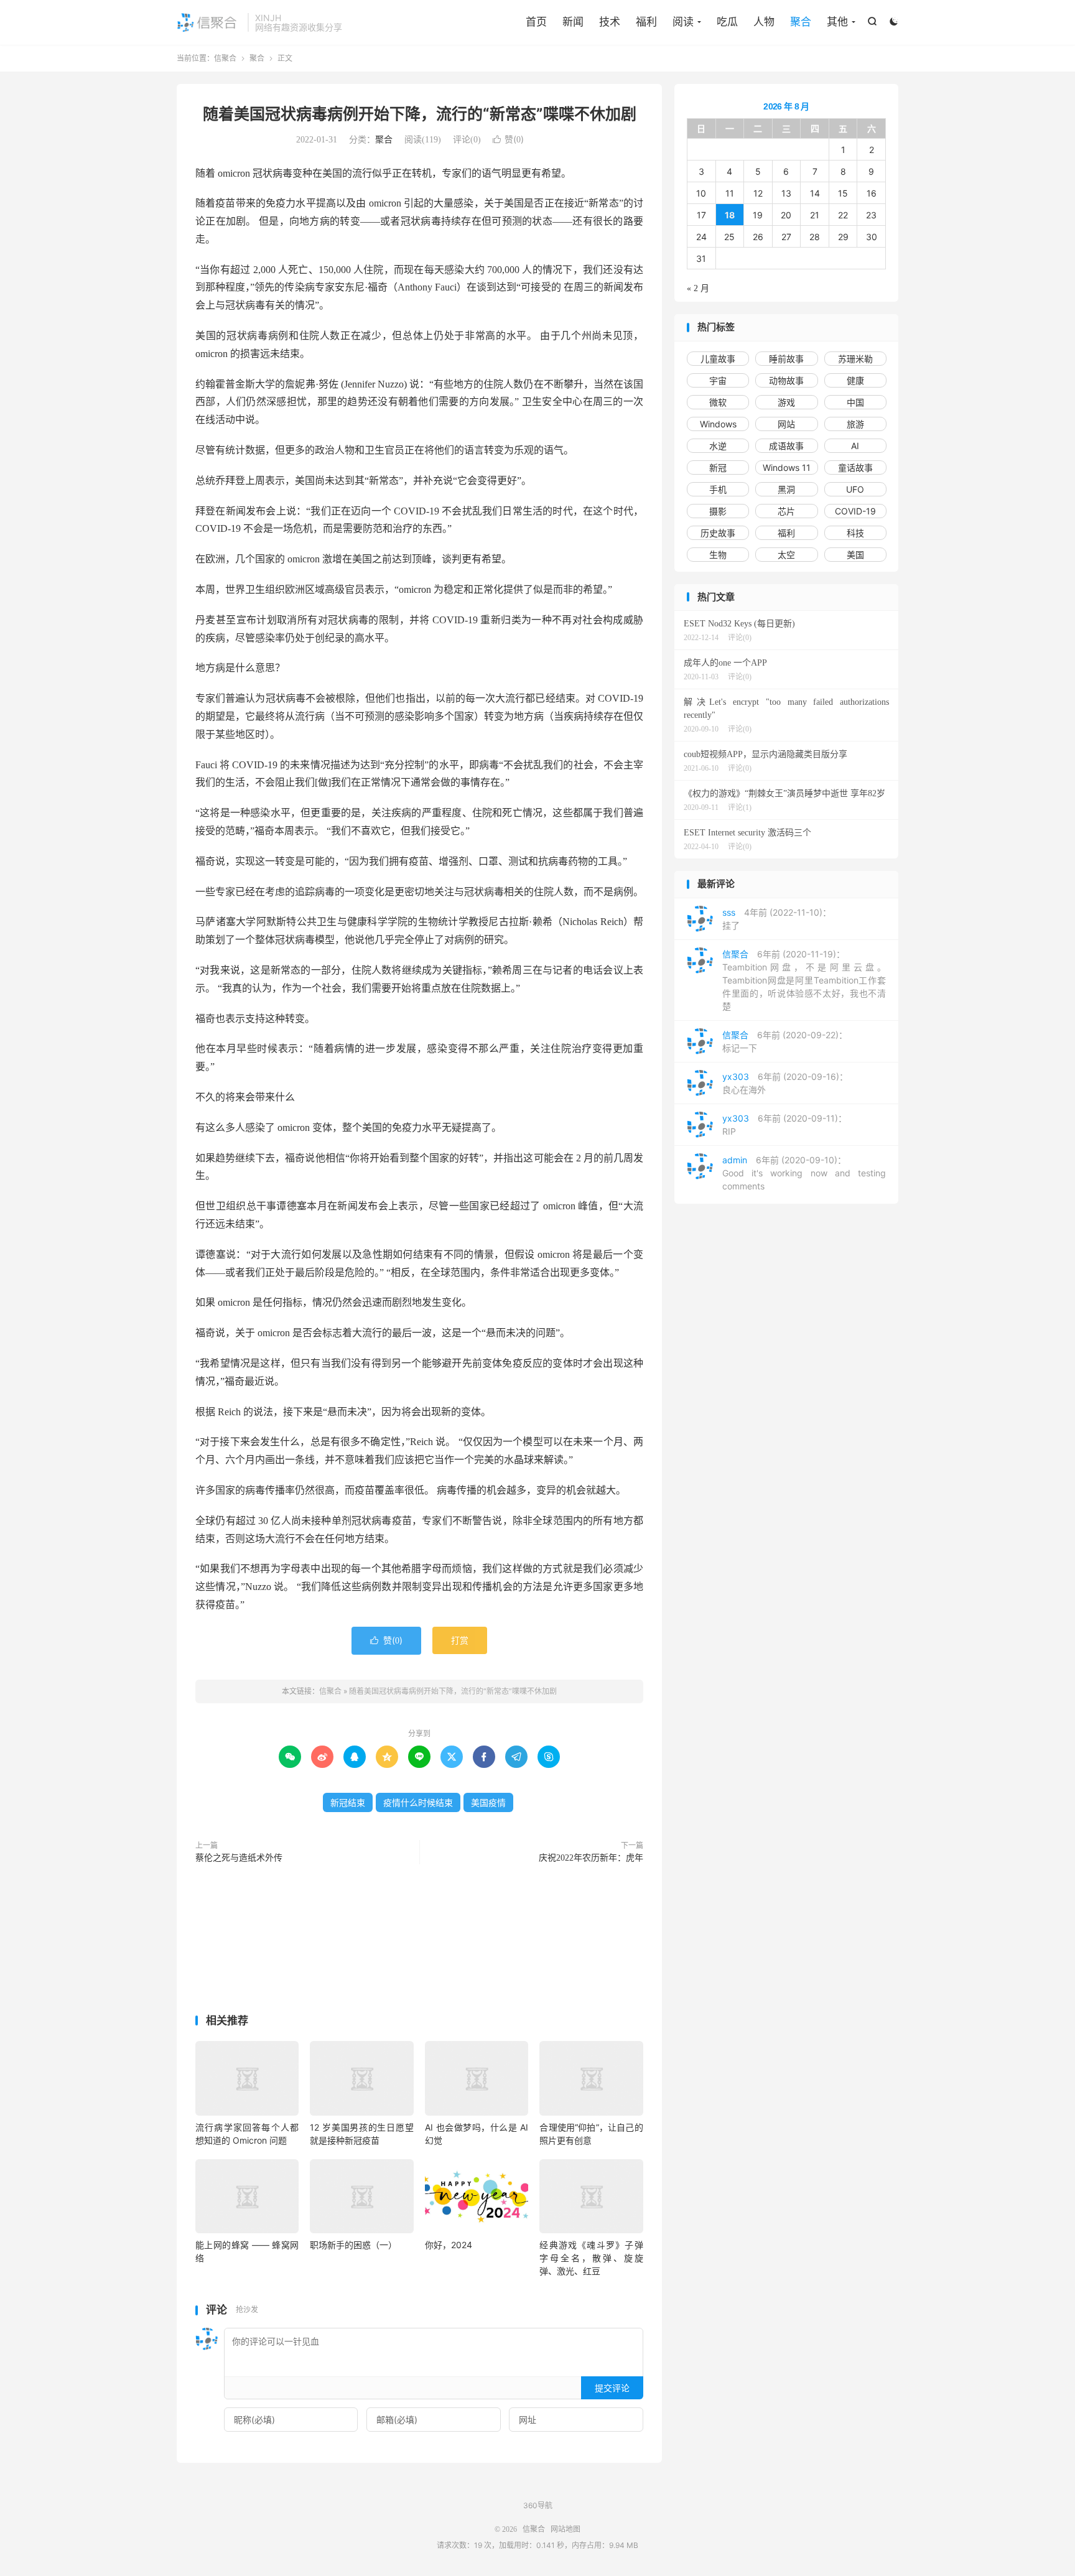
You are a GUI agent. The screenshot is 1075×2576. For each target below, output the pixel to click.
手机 (718, 489)
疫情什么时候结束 (418, 1802)
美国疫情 (488, 1802)
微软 (718, 402)
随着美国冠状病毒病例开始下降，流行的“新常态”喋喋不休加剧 (420, 114)
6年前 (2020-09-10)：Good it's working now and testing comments (804, 1173)
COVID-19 (855, 511)
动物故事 (786, 380)
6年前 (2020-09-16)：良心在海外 (785, 1083)
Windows (718, 424)
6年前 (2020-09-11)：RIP (784, 1125)
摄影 (718, 511)
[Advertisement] (419, 1942)
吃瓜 (727, 22)
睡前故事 (786, 359)
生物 (718, 555)
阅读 (683, 22)
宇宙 (718, 380)
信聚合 (209, 22)
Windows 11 (787, 467)
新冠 (718, 467)
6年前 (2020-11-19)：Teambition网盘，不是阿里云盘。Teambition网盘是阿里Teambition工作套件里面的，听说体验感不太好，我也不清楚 (804, 980)
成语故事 (786, 446)
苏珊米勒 (855, 359)
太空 (786, 555)
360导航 (538, 2505)
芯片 (786, 511)
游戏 (786, 402)
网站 (786, 424)
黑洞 (786, 489)
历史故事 (718, 533)
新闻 (573, 22)
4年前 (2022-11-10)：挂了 (777, 919)
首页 (536, 22)
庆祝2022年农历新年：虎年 (591, 1858)
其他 (837, 22)
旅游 (855, 424)
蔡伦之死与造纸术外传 (239, 1858)
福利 (646, 22)
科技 (855, 533)
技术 (610, 22)
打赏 (460, 1640)
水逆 (718, 446)
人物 (764, 22)
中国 (855, 402)
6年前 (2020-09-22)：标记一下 (785, 1041)
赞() (508, 139)
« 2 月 (698, 288)
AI (855, 446)
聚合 (801, 22)
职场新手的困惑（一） (353, 2245)
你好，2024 (449, 2245)
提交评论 (612, 2388)
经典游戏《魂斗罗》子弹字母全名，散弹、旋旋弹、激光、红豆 (591, 2258)
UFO (855, 489)
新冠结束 (348, 1802)
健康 (855, 380)
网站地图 (565, 2529)
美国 (855, 555)
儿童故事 (718, 359)
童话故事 (855, 467)
